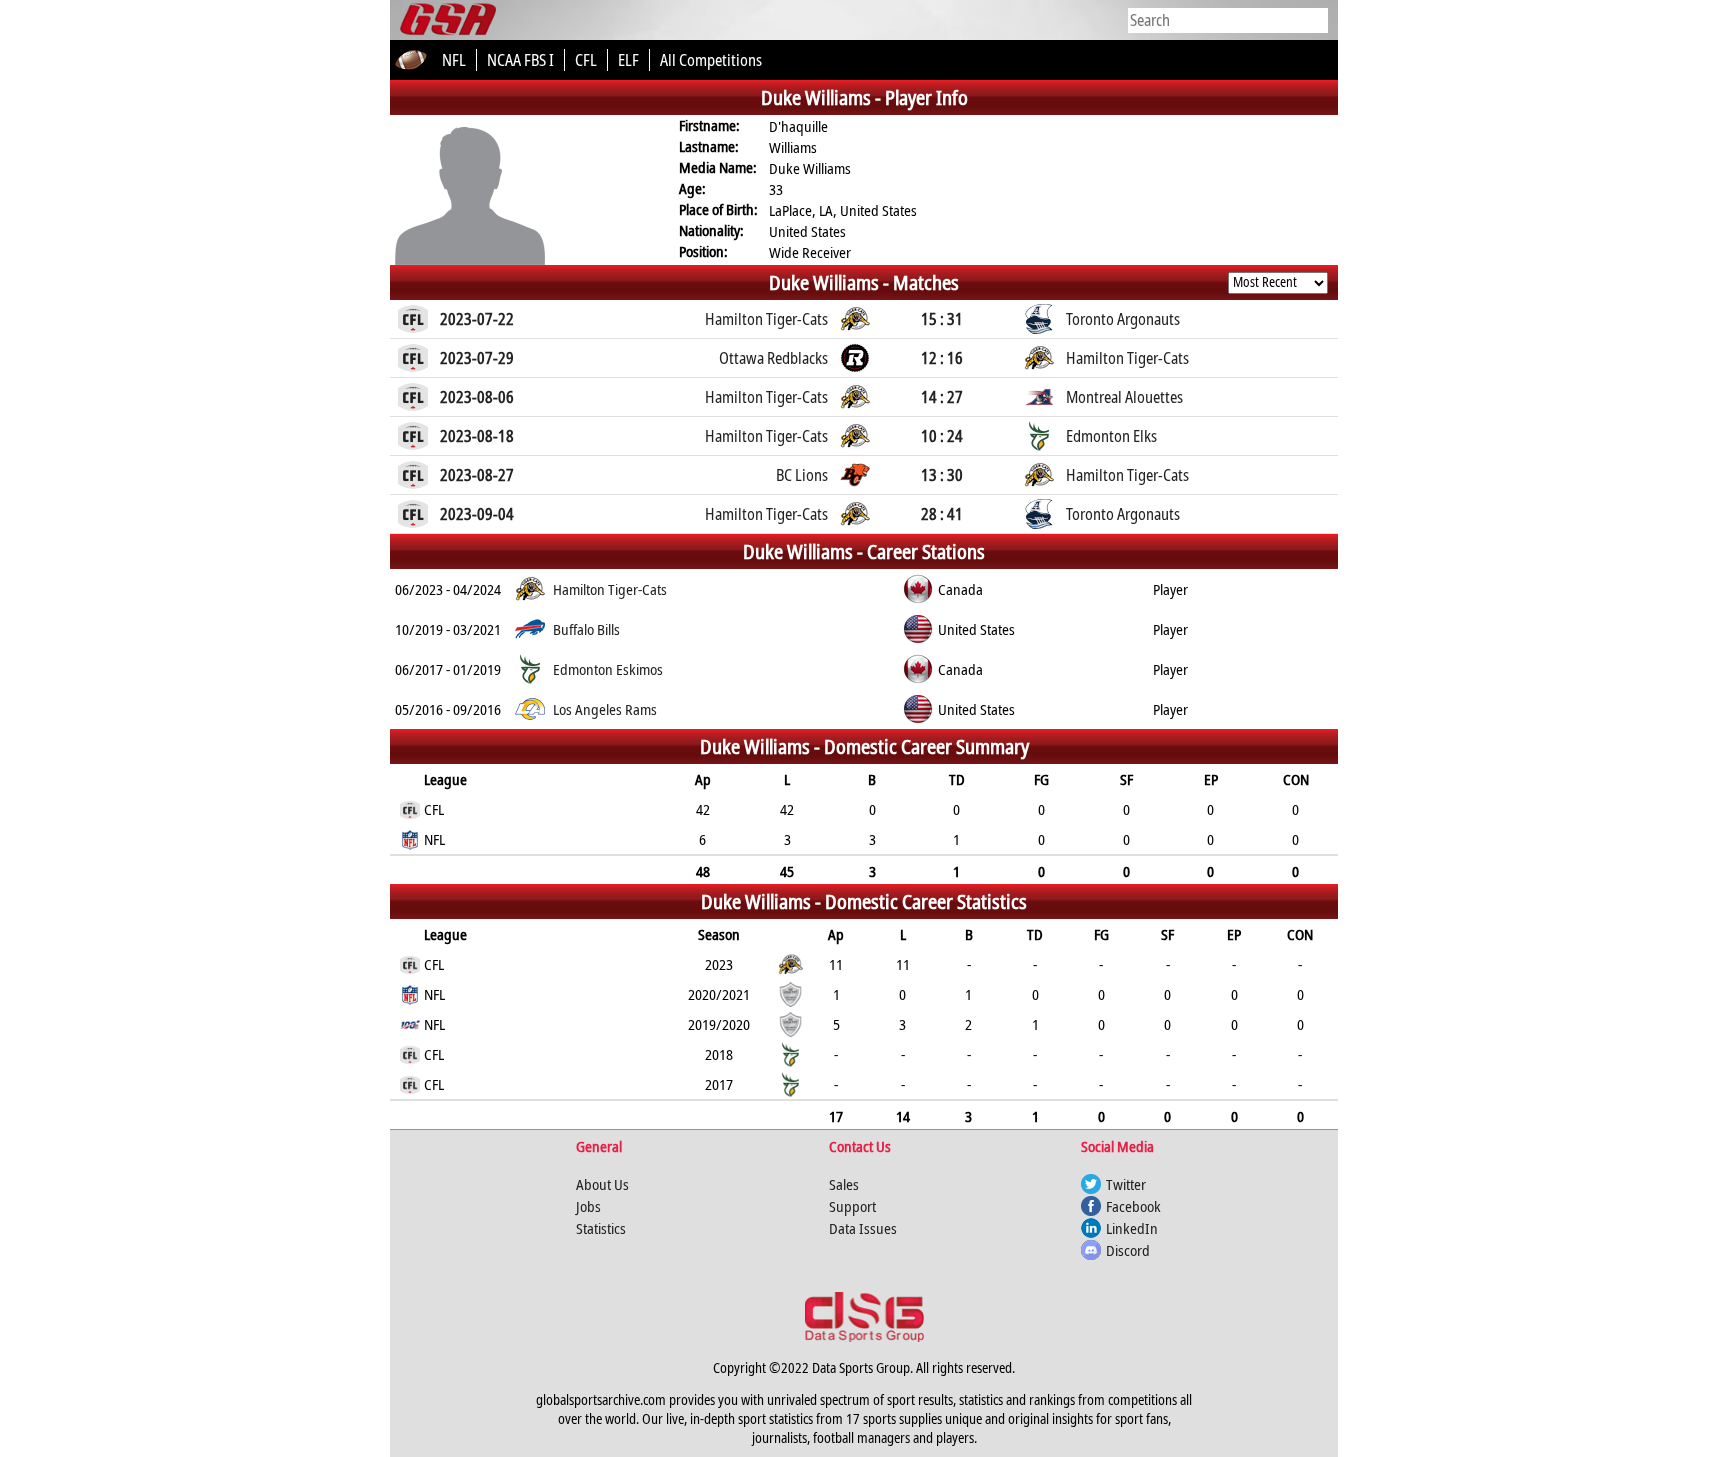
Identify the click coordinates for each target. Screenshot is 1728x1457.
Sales (844, 1184)
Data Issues (863, 1228)
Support (852, 1206)
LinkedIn (1132, 1228)
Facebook (1133, 1206)
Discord (1128, 1250)
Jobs (588, 1206)
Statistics (601, 1228)
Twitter (1126, 1184)
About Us (602, 1184)
